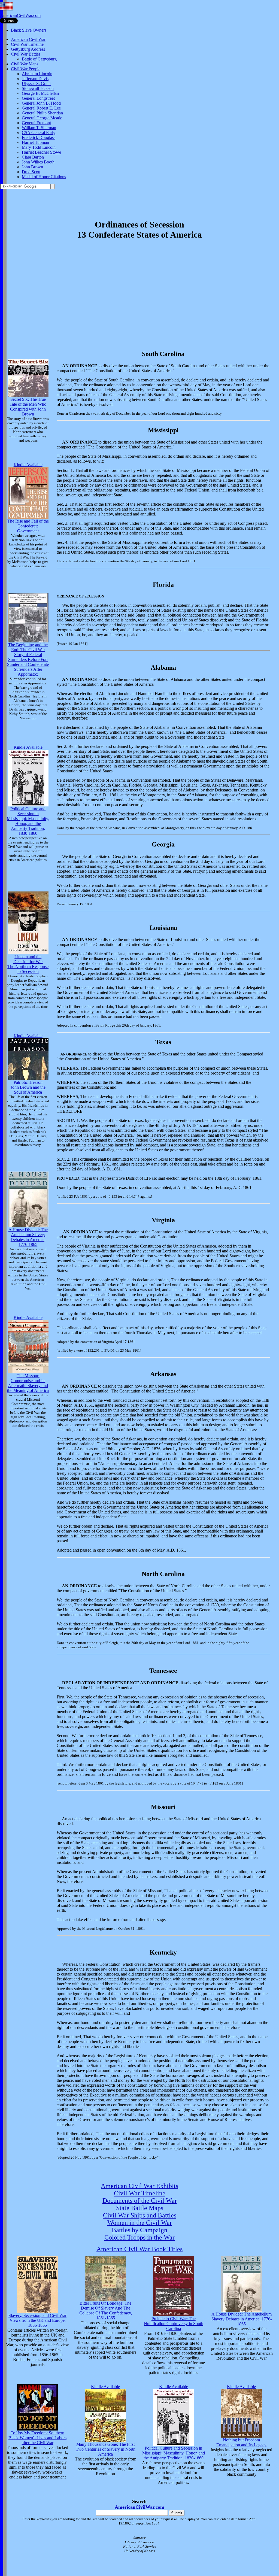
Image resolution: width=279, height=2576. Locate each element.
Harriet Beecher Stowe (41, 152)
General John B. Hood (41, 103)
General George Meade (42, 118)
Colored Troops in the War (139, 2237)
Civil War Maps (25, 64)
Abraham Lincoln (37, 74)
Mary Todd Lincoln (39, 147)
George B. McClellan (40, 93)
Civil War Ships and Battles (140, 2215)
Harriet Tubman (35, 142)
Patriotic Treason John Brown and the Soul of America (28, 1087)
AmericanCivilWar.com (20, 15)
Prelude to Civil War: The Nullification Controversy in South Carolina (174, 2324)
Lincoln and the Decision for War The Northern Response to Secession (28, 964)
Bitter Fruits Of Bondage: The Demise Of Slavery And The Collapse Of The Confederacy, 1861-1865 (106, 2310)
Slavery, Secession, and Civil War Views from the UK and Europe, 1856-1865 (37, 2320)
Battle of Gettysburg (39, 59)
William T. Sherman (39, 128)
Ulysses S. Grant (36, 84)
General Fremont (36, 123)
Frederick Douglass (39, 137)
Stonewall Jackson (38, 88)
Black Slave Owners (29, 30)
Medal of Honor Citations (44, 177)
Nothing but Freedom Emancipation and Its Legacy (241, 2442)
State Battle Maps (140, 2208)
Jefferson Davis (35, 79)
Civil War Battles (26, 54)
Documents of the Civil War (140, 2201)
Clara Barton (33, 157)
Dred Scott (31, 172)
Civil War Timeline (27, 44)
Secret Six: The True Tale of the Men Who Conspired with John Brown (28, 407)
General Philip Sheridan (42, 113)
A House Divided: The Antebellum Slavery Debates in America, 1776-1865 (28, 1237)
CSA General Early (39, 133)
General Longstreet (38, 98)
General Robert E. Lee (41, 108)
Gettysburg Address (28, 49)
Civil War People (26, 69)
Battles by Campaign (139, 2230)
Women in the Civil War (140, 2223)
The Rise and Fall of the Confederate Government (28, 526)
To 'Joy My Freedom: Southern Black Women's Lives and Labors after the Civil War (37, 2438)
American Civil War (28, 39)
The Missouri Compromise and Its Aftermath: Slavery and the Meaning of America (28, 1383)
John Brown (32, 167)
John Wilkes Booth (38, 162)
